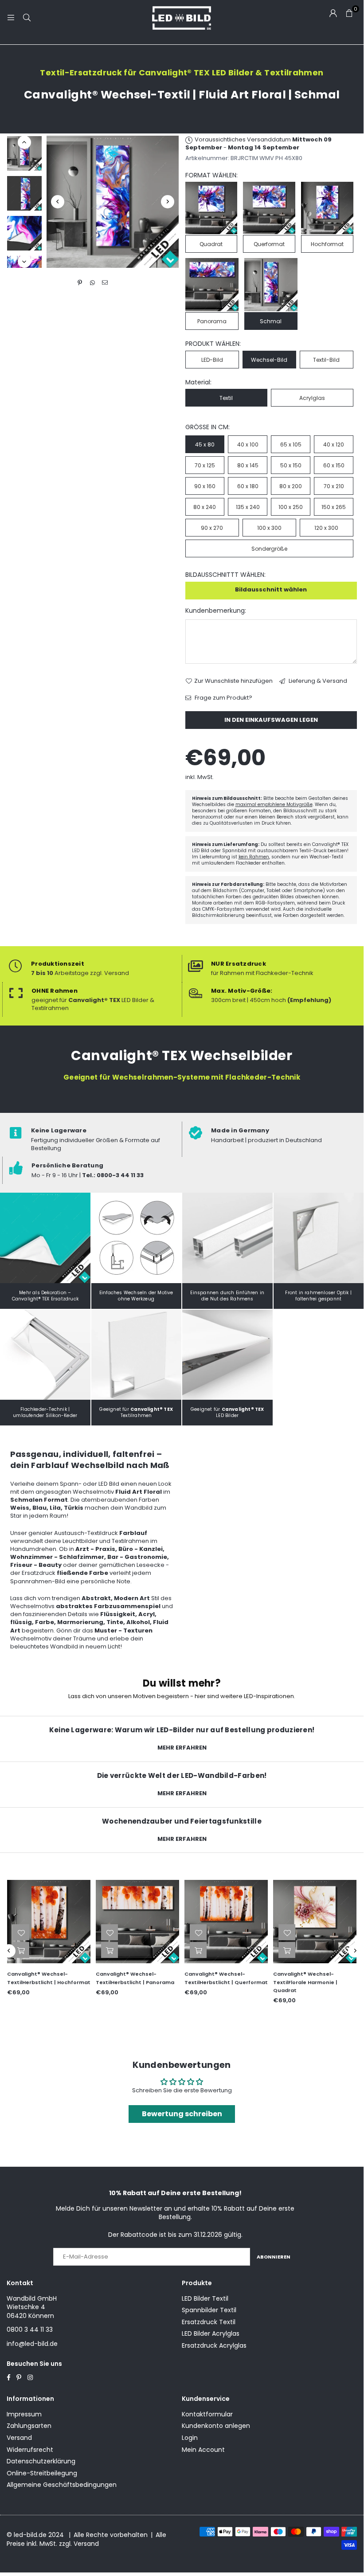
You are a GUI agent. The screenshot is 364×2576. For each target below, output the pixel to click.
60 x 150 (334, 465)
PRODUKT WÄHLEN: (213, 344)
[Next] (168, 202)
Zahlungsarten (29, 2426)
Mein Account (203, 2450)
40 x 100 (248, 444)
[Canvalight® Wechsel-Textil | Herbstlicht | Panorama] (137, 1922)
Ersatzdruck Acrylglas (214, 2345)
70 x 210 (334, 486)
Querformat (269, 244)
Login (190, 2438)
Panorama (212, 321)
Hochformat (327, 244)
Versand (19, 2438)
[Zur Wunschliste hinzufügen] (21, 1932)
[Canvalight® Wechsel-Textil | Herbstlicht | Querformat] (226, 1922)
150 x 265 (334, 507)
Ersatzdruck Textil (209, 2322)
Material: (198, 382)
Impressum (24, 2414)
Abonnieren (274, 2257)
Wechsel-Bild (269, 360)
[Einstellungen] (333, 13)
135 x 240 (248, 507)
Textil (226, 398)
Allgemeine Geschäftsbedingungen (62, 2485)
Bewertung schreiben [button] (182, 2114)
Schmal (271, 321)
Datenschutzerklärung (41, 2461)
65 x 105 (291, 444)
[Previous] (58, 202)
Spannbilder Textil (209, 2310)
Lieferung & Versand (317, 681)
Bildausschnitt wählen (271, 589)
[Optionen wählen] (21, 1950)
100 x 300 (269, 528)
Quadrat (211, 244)
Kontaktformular (207, 2414)
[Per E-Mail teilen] (105, 283)
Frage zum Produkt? (223, 698)
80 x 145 (248, 465)
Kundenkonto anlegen (216, 2426)
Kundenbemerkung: (216, 611)
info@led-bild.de (32, 2344)
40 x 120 (334, 444)
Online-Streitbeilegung (42, 2473)
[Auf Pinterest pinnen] (80, 283)
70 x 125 (205, 465)
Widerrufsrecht (30, 2450)
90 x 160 (205, 486)
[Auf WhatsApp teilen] (92, 283)
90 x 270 (212, 528)
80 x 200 (291, 486)
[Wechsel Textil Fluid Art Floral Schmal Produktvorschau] (24, 153)
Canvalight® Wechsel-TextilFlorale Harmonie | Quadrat (305, 1982)
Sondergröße (269, 549)
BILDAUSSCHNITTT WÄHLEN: (225, 575)
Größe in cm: (207, 427)
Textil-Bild (326, 360)
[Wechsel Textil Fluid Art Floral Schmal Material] (24, 233)
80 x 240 (205, 507)
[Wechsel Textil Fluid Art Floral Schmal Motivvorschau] (24, 193)
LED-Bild (212, 360)
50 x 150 (291, 465)
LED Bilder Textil (205, 2298)
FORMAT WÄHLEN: (211, 175)
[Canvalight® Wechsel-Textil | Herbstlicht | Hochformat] (49, 1922)
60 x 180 (248, 486)
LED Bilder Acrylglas (211, 2333)
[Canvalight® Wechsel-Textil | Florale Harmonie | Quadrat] (315, 1922)
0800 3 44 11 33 (30, 2329)
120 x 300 (326, 528)
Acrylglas (312, 398)
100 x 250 (291, 507)
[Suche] (27, 18)
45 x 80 (205, 444)
